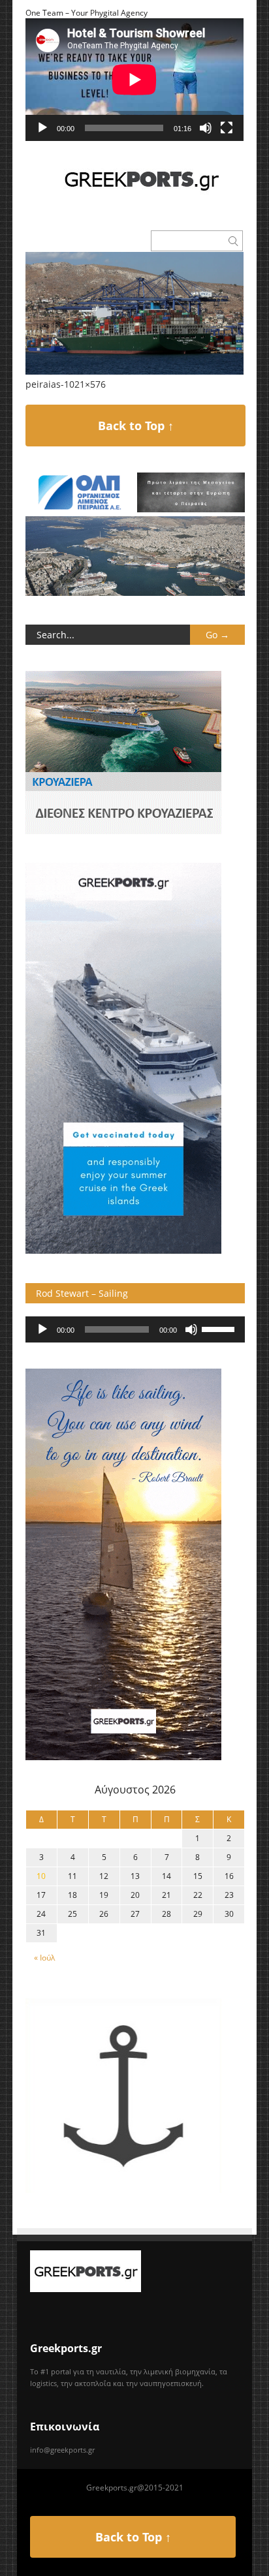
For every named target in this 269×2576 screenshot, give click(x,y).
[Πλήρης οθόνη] (227, 128)
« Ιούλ (44, 1958)
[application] (134, 80)
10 (41, 1876)
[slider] (220, 1328)
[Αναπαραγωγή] (42, 128)
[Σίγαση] (206, 128)
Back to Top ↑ (136, 426)
